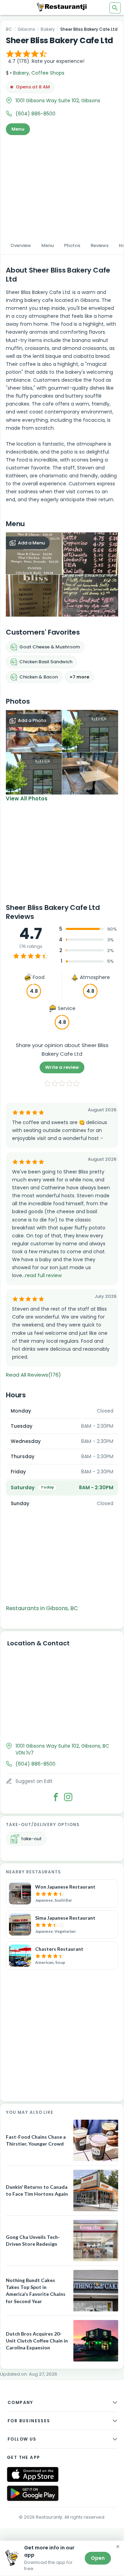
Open (98, 2558)
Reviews (100, 245)
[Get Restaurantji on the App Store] (33, 2475)
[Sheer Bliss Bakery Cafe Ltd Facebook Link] (56, 1797)
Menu (18, 129)
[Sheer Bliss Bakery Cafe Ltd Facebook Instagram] (68, 1797)
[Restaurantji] (62, 7)
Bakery (48, 29)
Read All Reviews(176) (33, 1375)
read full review (43, 1275)
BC (9, 29)
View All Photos (27, 799)
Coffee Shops (48, 73)
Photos (72, 245)
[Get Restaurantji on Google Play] (33, 2493)
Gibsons (26, 29)
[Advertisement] (62, 186)
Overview (21, 245)
